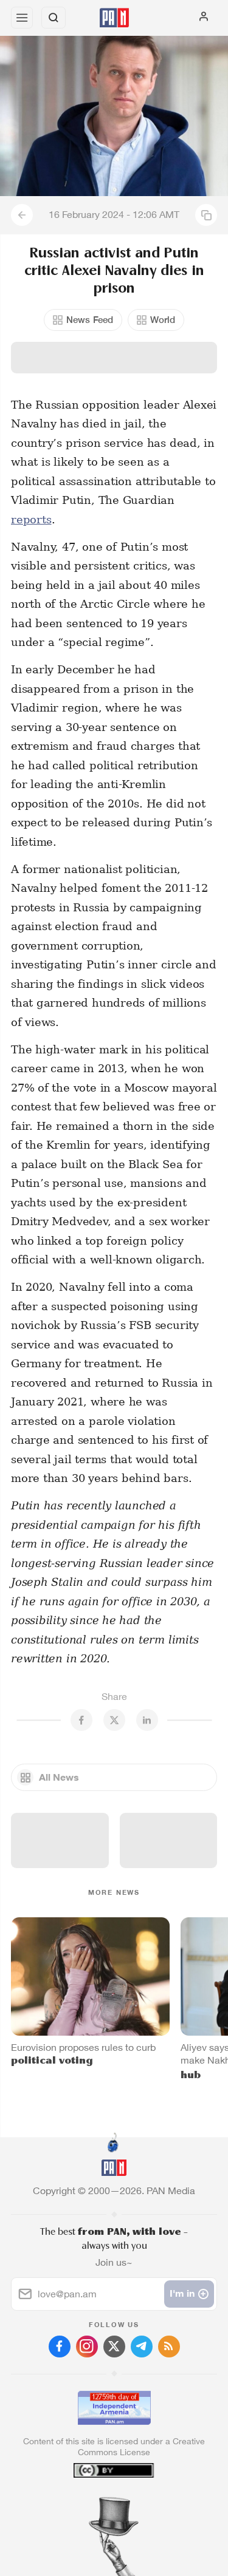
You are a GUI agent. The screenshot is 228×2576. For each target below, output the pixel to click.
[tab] (89, 2503)
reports (31, 519)
